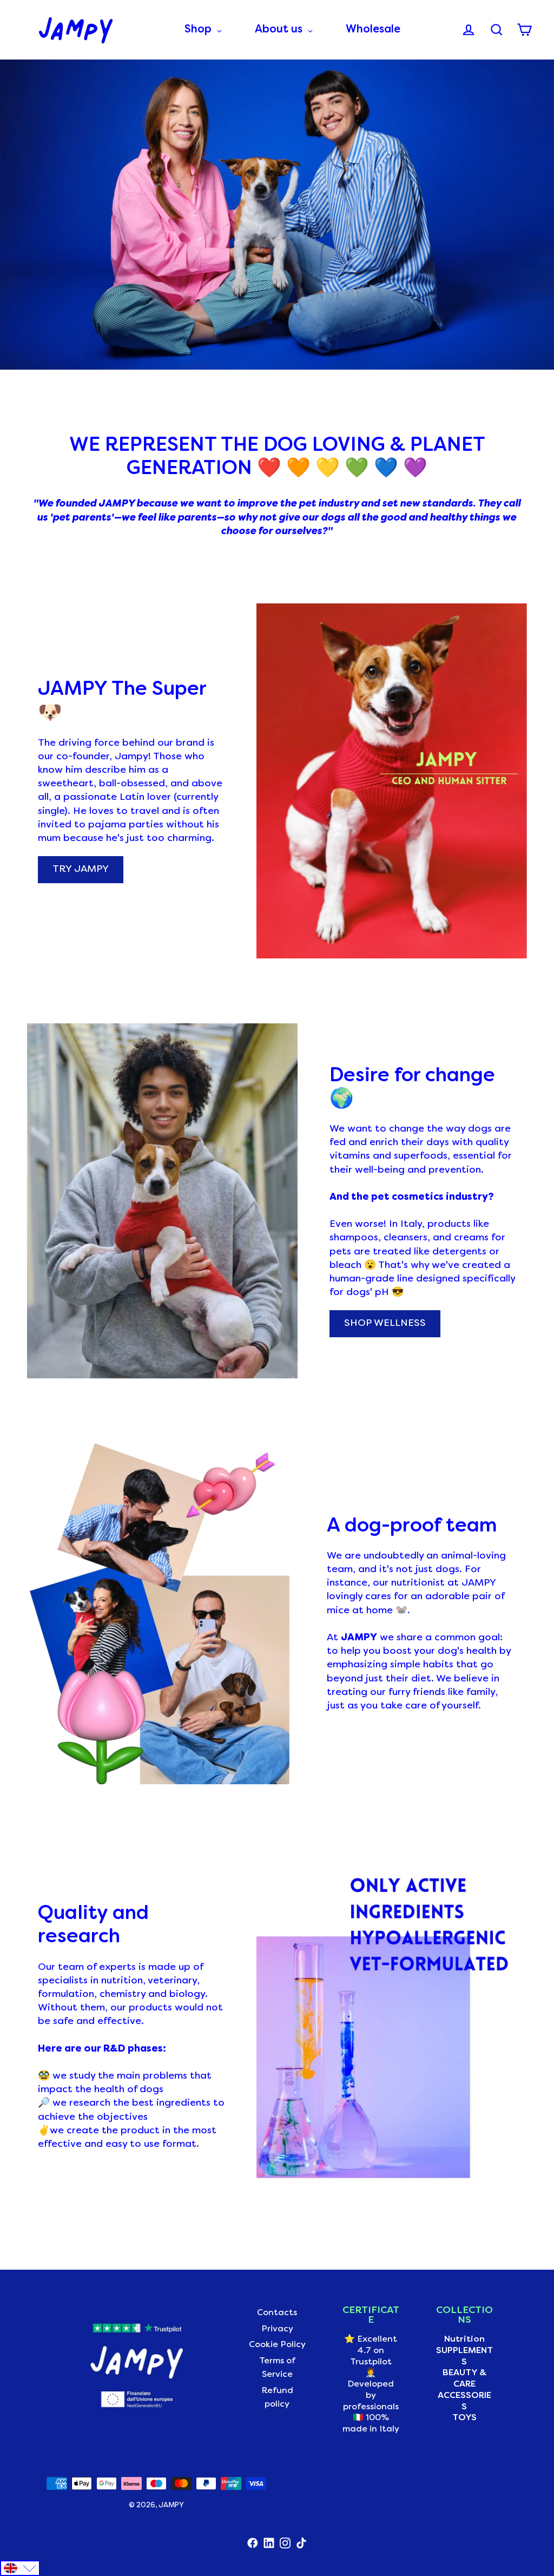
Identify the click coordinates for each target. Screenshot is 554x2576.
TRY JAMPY (81, 869)
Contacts (277, 2313)
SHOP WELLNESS (385, 1323)
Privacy (277, 2329)
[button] (20, 2568)
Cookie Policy (277, 2345)
